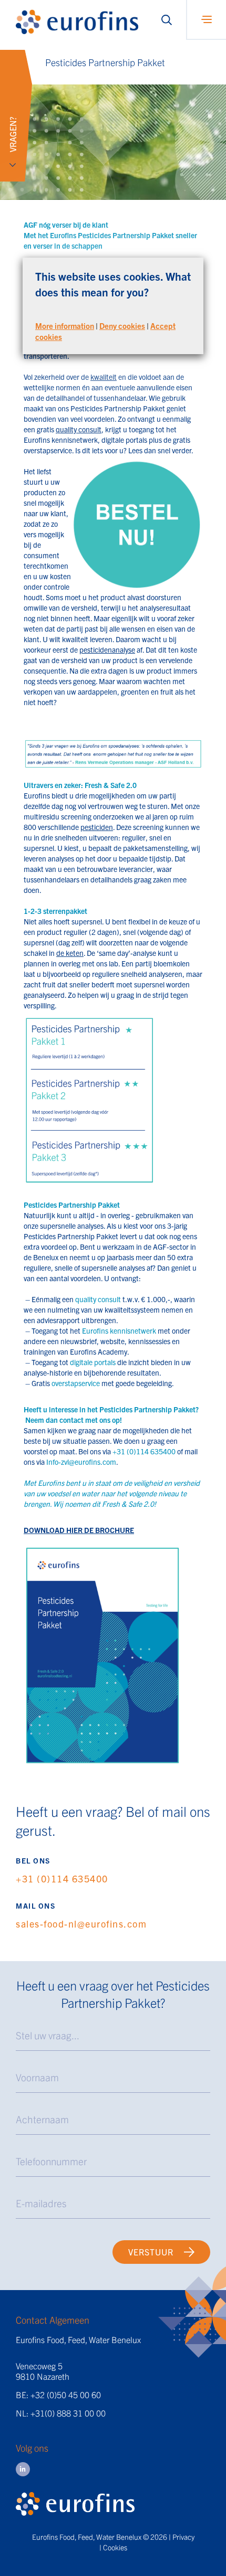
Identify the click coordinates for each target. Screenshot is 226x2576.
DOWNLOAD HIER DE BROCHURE (79, 1530)
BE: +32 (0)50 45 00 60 (58, 2394)
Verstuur (151, 2252)
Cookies (115, 2547)
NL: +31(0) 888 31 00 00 (61, 2413)
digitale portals (124, 440)
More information (65, 326)
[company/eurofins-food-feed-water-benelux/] (23, 2469)
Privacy (183, 2537)
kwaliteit (104, 377)
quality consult (79, 429)
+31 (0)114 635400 (62, 1878)
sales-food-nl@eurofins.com (81, 1924)
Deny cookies (122, 326)
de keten (70, 953)
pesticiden (97, 827)
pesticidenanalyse (107, 650)
